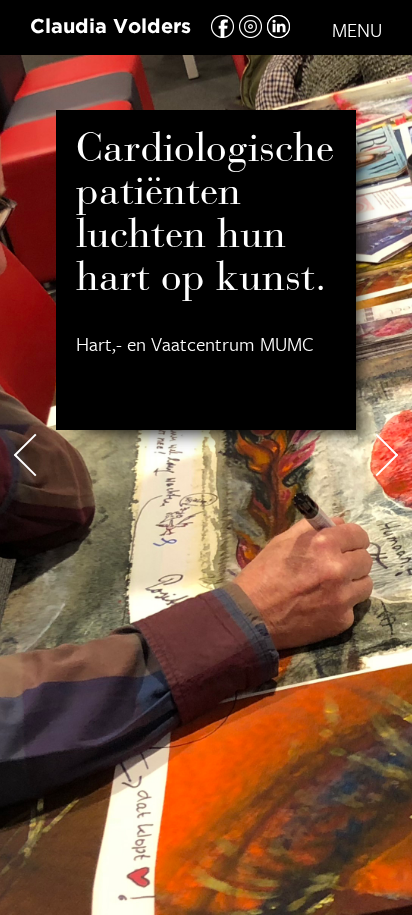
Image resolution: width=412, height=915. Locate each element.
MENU (357, 29)
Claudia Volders (110, 27)
